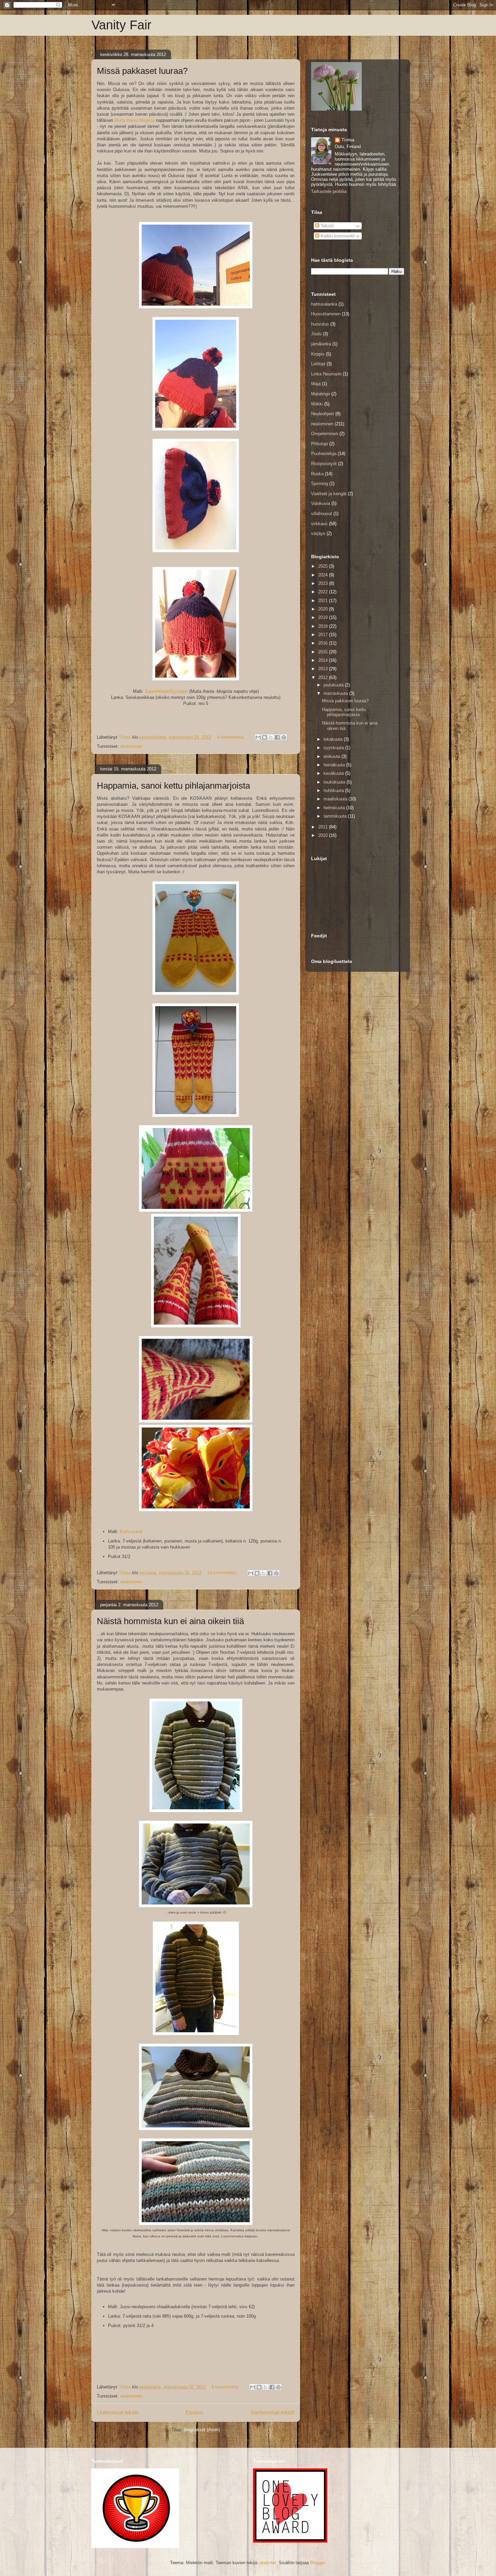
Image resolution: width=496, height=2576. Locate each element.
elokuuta (333, 756)
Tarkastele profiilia (329, 191)
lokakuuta (334, 739)
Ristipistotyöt (324, 464)
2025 (324, 566)
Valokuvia (321, 503)
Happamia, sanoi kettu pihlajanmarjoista (173, 786)
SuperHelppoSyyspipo (166, 691)
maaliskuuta (336, 799)
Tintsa (348, 140)
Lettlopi (318, 364)
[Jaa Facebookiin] (277, 737)
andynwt (268, 2563)
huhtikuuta (334, 790)
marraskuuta (336, 693)
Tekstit (326, 226)
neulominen (131, 746)
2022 (324, 592)
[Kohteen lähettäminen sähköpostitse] (258, 737)
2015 (324, 652)
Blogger (317, 2563)
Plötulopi (320, 444)
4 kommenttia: (232, 737)
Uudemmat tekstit (118, 2413)
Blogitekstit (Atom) (202, 2430)
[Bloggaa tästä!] (265, 737)
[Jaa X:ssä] (271, 737)
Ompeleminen (325, 434)
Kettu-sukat (131, 1532)
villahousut (322, 514)
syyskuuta (334, 748)
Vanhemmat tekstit (273, 2413)
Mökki (317, 404)
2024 (324, 575)
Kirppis (318, 354)
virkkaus (319, 524)
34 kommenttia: (223, 1573)
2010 (324, 835)
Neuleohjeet (323, 414)
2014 (324, 660)
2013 (324, 669)
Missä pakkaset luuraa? (142, 71)
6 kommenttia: (226, 2387)
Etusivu (195, 2413)
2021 (324, 601)
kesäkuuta (334, 773)
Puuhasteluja (324, 454)
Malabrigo (321, 394)
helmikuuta (335, 808)
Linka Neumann (326, 374)
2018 (324, 626)
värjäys (318, 533)
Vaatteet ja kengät (329, 494)
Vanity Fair (121, 25)
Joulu (316, 334)
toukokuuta (335, 782)
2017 (324, 635)
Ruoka (317, 474)
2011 (324, 827)
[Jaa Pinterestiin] (284, 737)
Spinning (320, 484)
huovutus (320, 324)
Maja (316, 384)
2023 (324, 583)
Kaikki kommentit (337, 236)
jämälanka (321, 344)
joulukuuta (334, 685)
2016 (324, 643)
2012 (324, 677)
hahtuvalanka (324, 304)
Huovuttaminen (326, 314)
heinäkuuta (335, 765)
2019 (324, 617)
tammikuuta (336, 816)
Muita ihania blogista (134, 120)
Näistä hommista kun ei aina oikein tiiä (170, 1621)
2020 (324, 609)
